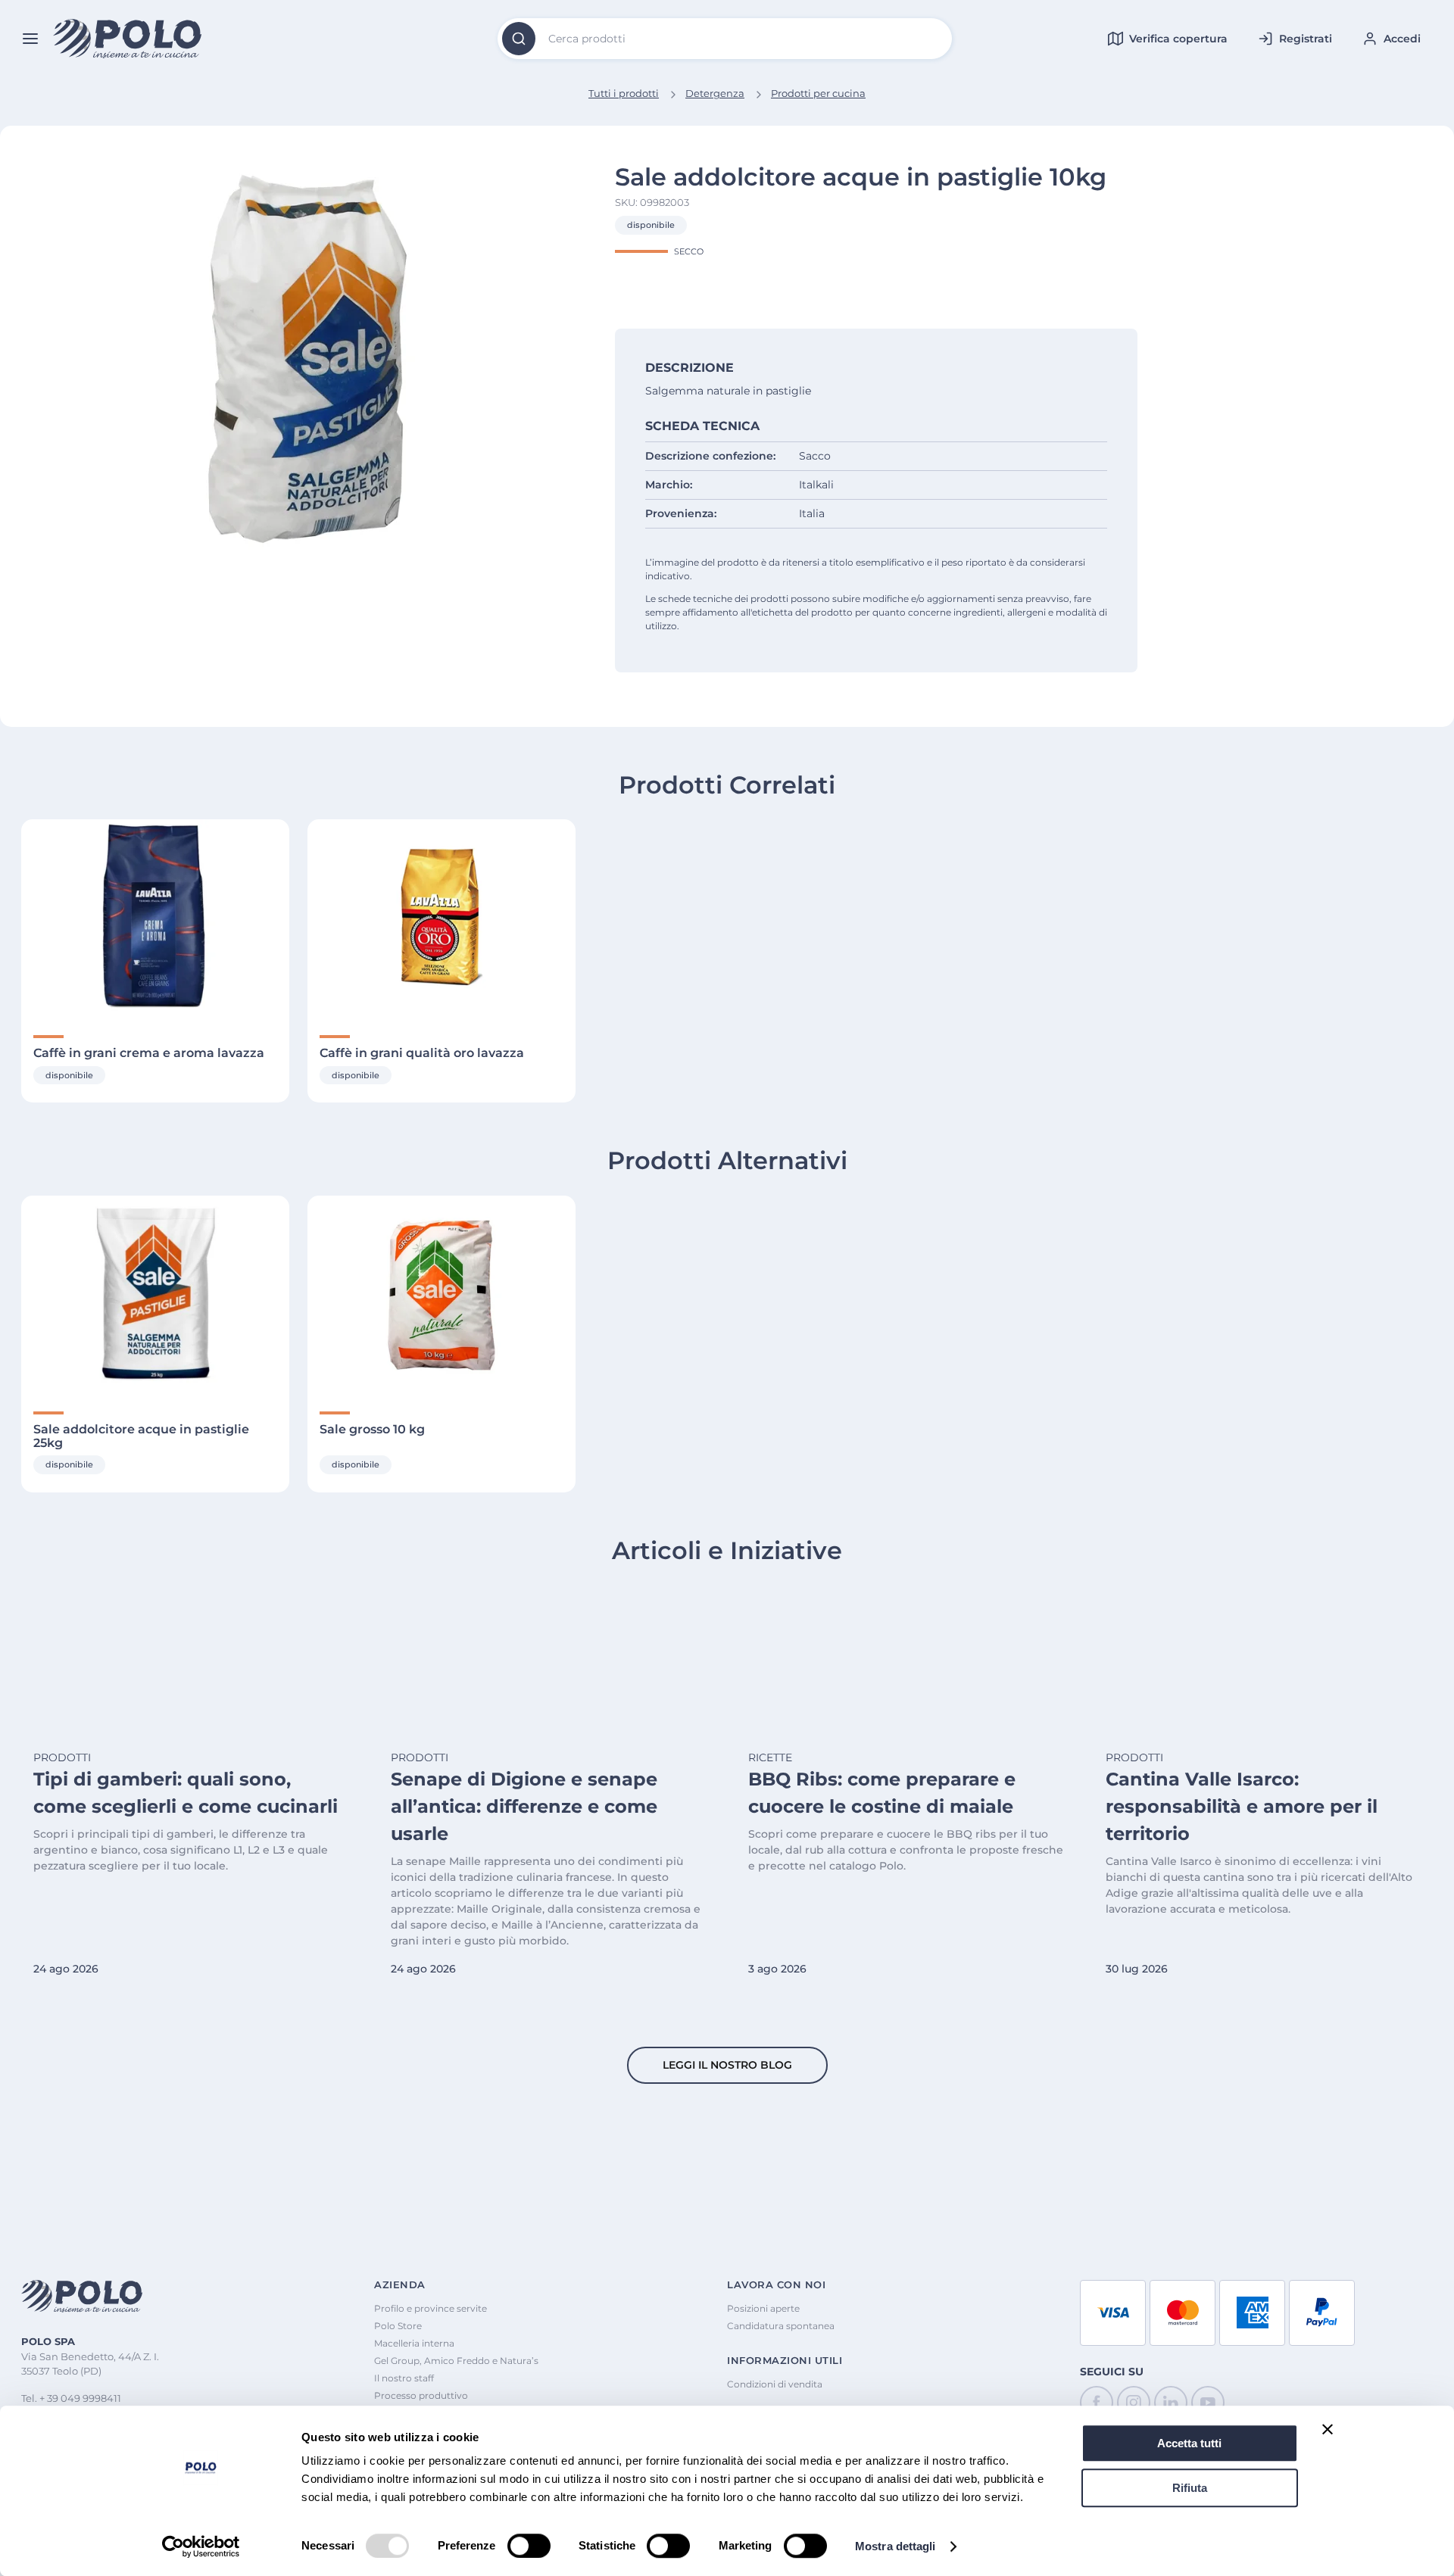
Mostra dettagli (895, 2546)
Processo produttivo (421, 2395)
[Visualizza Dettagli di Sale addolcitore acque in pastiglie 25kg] (155, 1294)
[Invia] (519, 39)
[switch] (529, 2546)
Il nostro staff (404, 2378)
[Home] (128, 39)
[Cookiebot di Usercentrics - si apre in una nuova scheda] (201, 2546)
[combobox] (725, 39)
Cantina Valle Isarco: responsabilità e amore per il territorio (1242, 1806)
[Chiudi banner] (1328, 2429)
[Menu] (30, 39)
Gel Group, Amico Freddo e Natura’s (456, 2361)
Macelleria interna (414, 2343)
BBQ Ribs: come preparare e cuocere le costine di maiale (882, 1793)
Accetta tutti (1189, 2443)
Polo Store (398, 2326)
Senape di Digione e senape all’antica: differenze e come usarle (524, 1806)
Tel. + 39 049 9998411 (71, 2398)
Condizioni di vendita (775, 2384)
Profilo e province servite (431, 2308)
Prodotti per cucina (818, 93)
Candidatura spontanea (781, 2326)
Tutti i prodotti (624, 93)
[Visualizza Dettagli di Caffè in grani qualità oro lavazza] (442, 918)
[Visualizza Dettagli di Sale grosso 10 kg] (442, 1294)
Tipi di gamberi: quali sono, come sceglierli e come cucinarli (186, 1793)
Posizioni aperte (763, 2308)
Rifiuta (1190, 2488)
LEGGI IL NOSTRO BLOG (727, 2065)
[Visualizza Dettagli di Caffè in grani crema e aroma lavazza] (155, 918)
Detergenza (715, 93)
